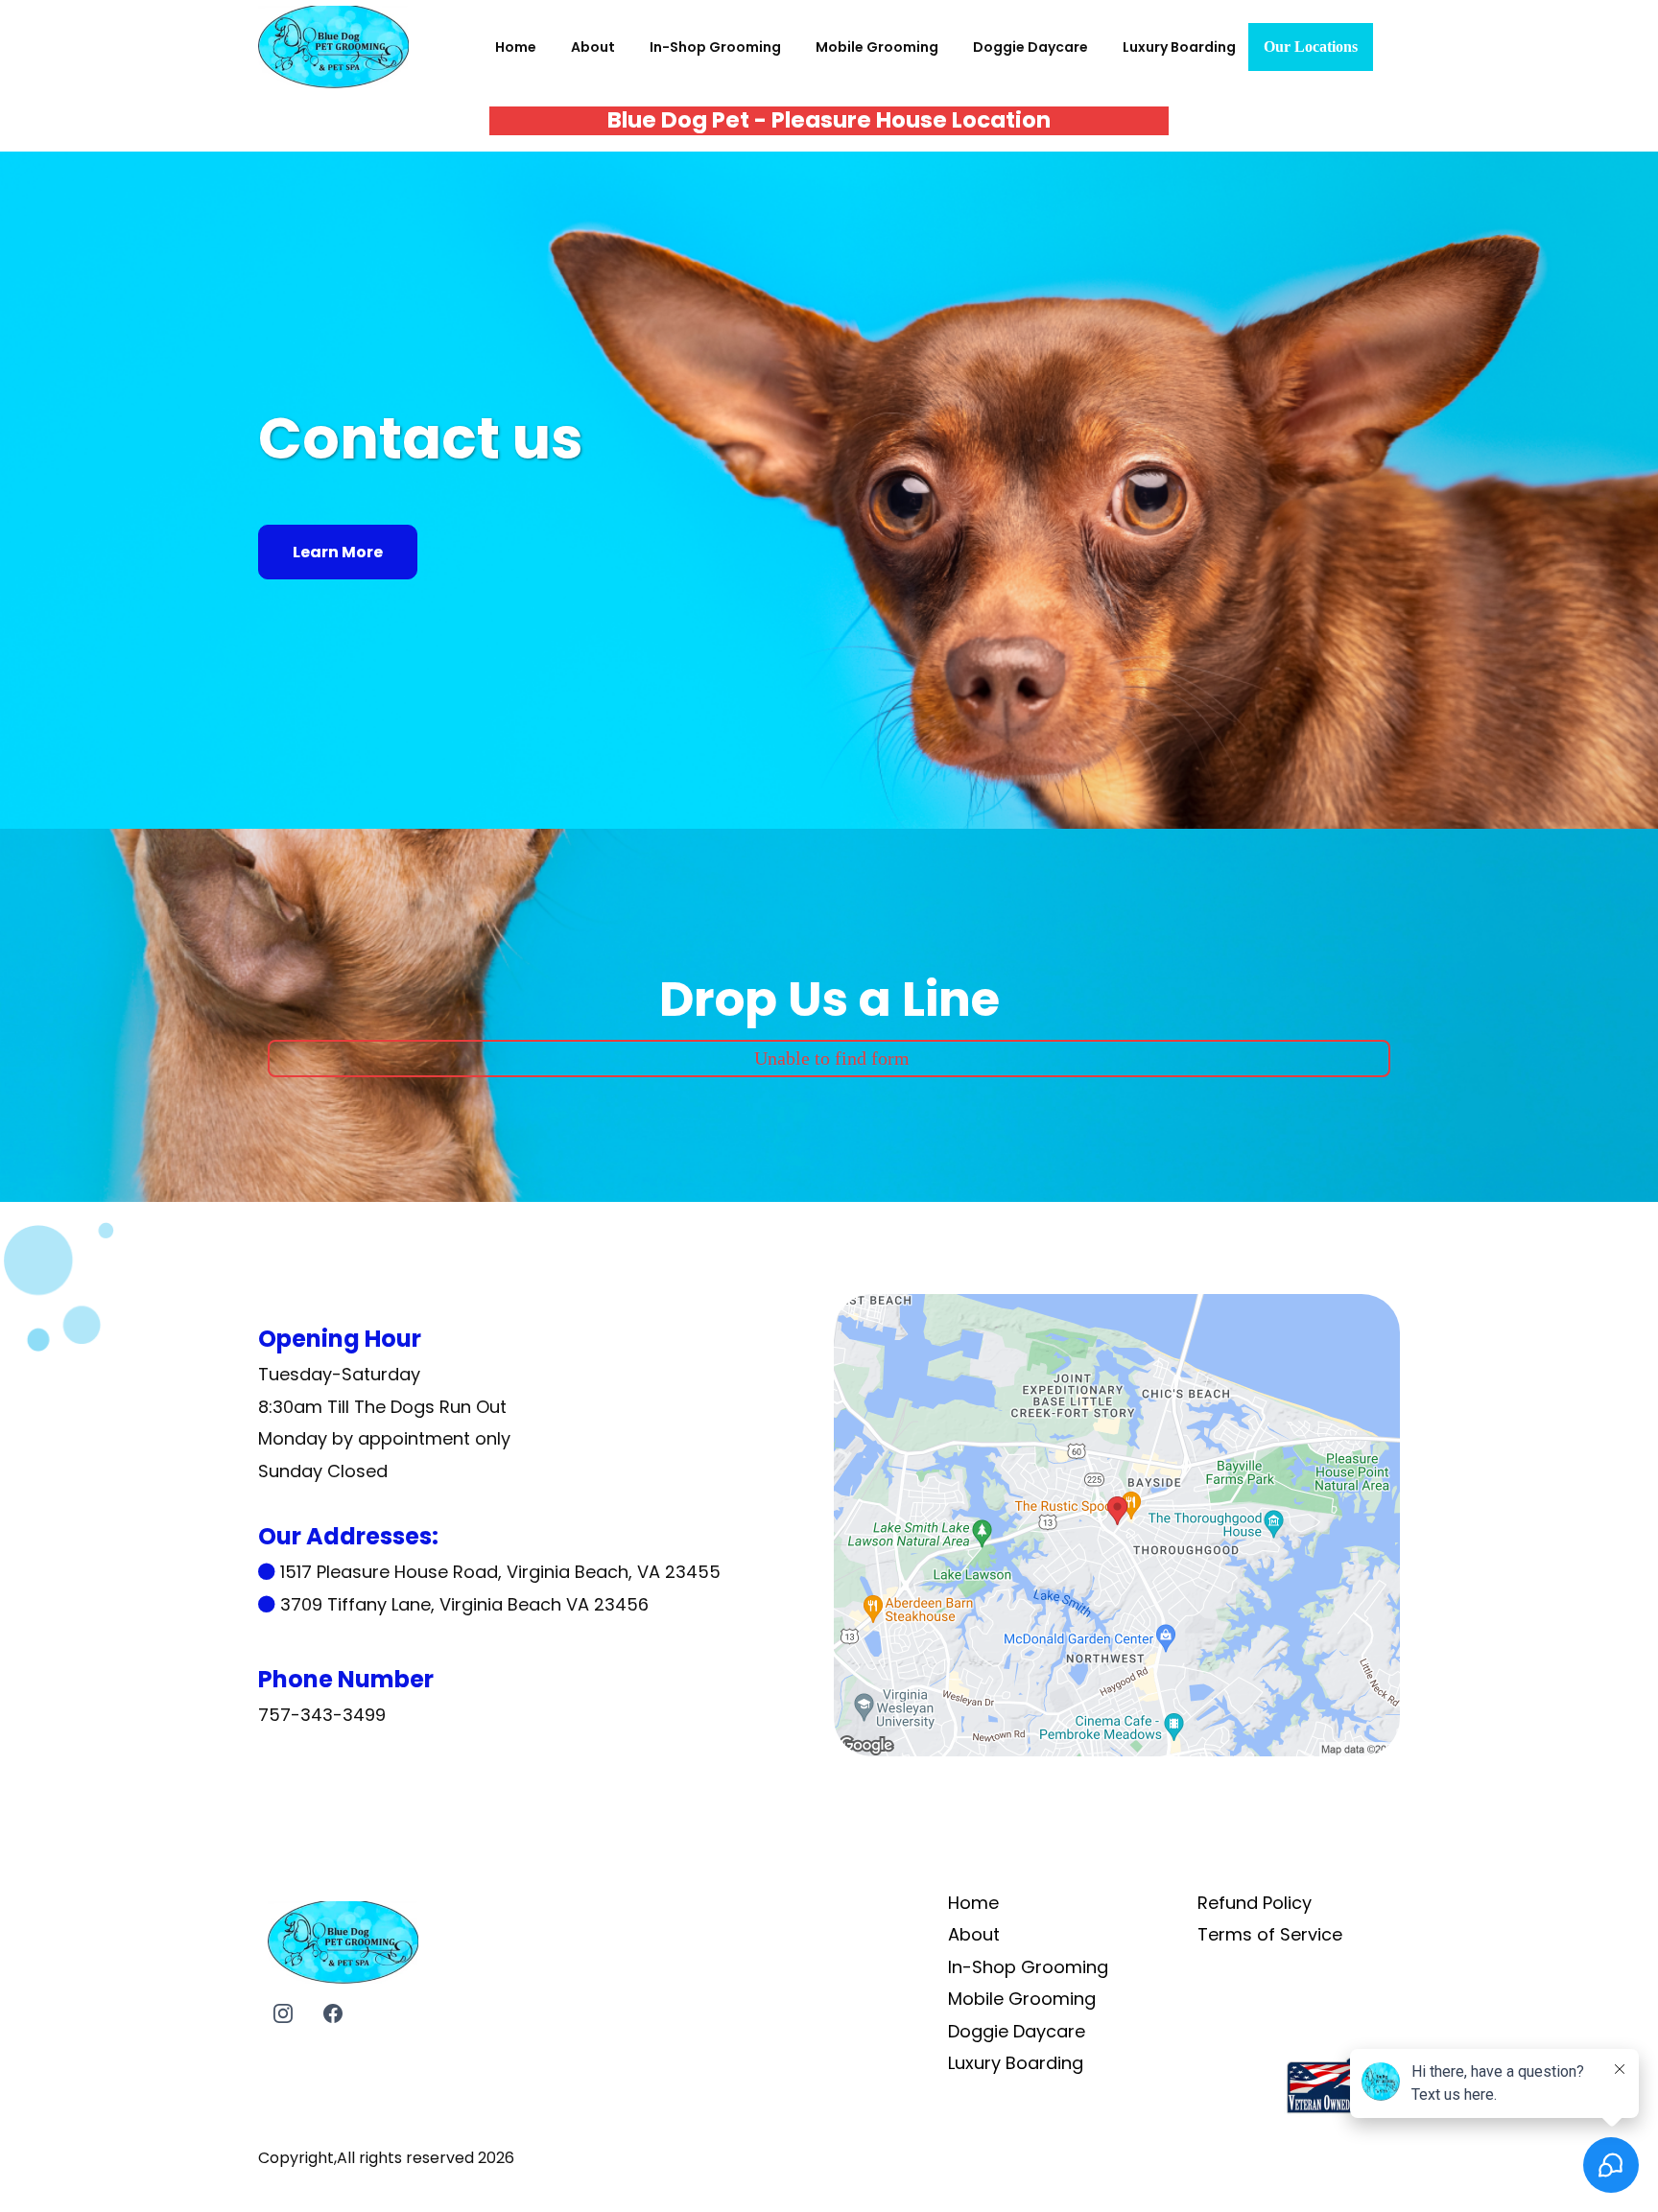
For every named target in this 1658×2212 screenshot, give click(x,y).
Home (516, 47)
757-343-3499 (322, 1715)
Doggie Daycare (1030, 47)
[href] (1117, 1524)
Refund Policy (1255, 1903)
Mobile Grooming (877, 47)
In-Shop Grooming (715, 47)
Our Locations (1311, 47)
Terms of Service (1270, 1934)
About (593, 47)
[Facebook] (333, 2013)
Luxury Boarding (1179, 47)
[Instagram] (283, 2013)
